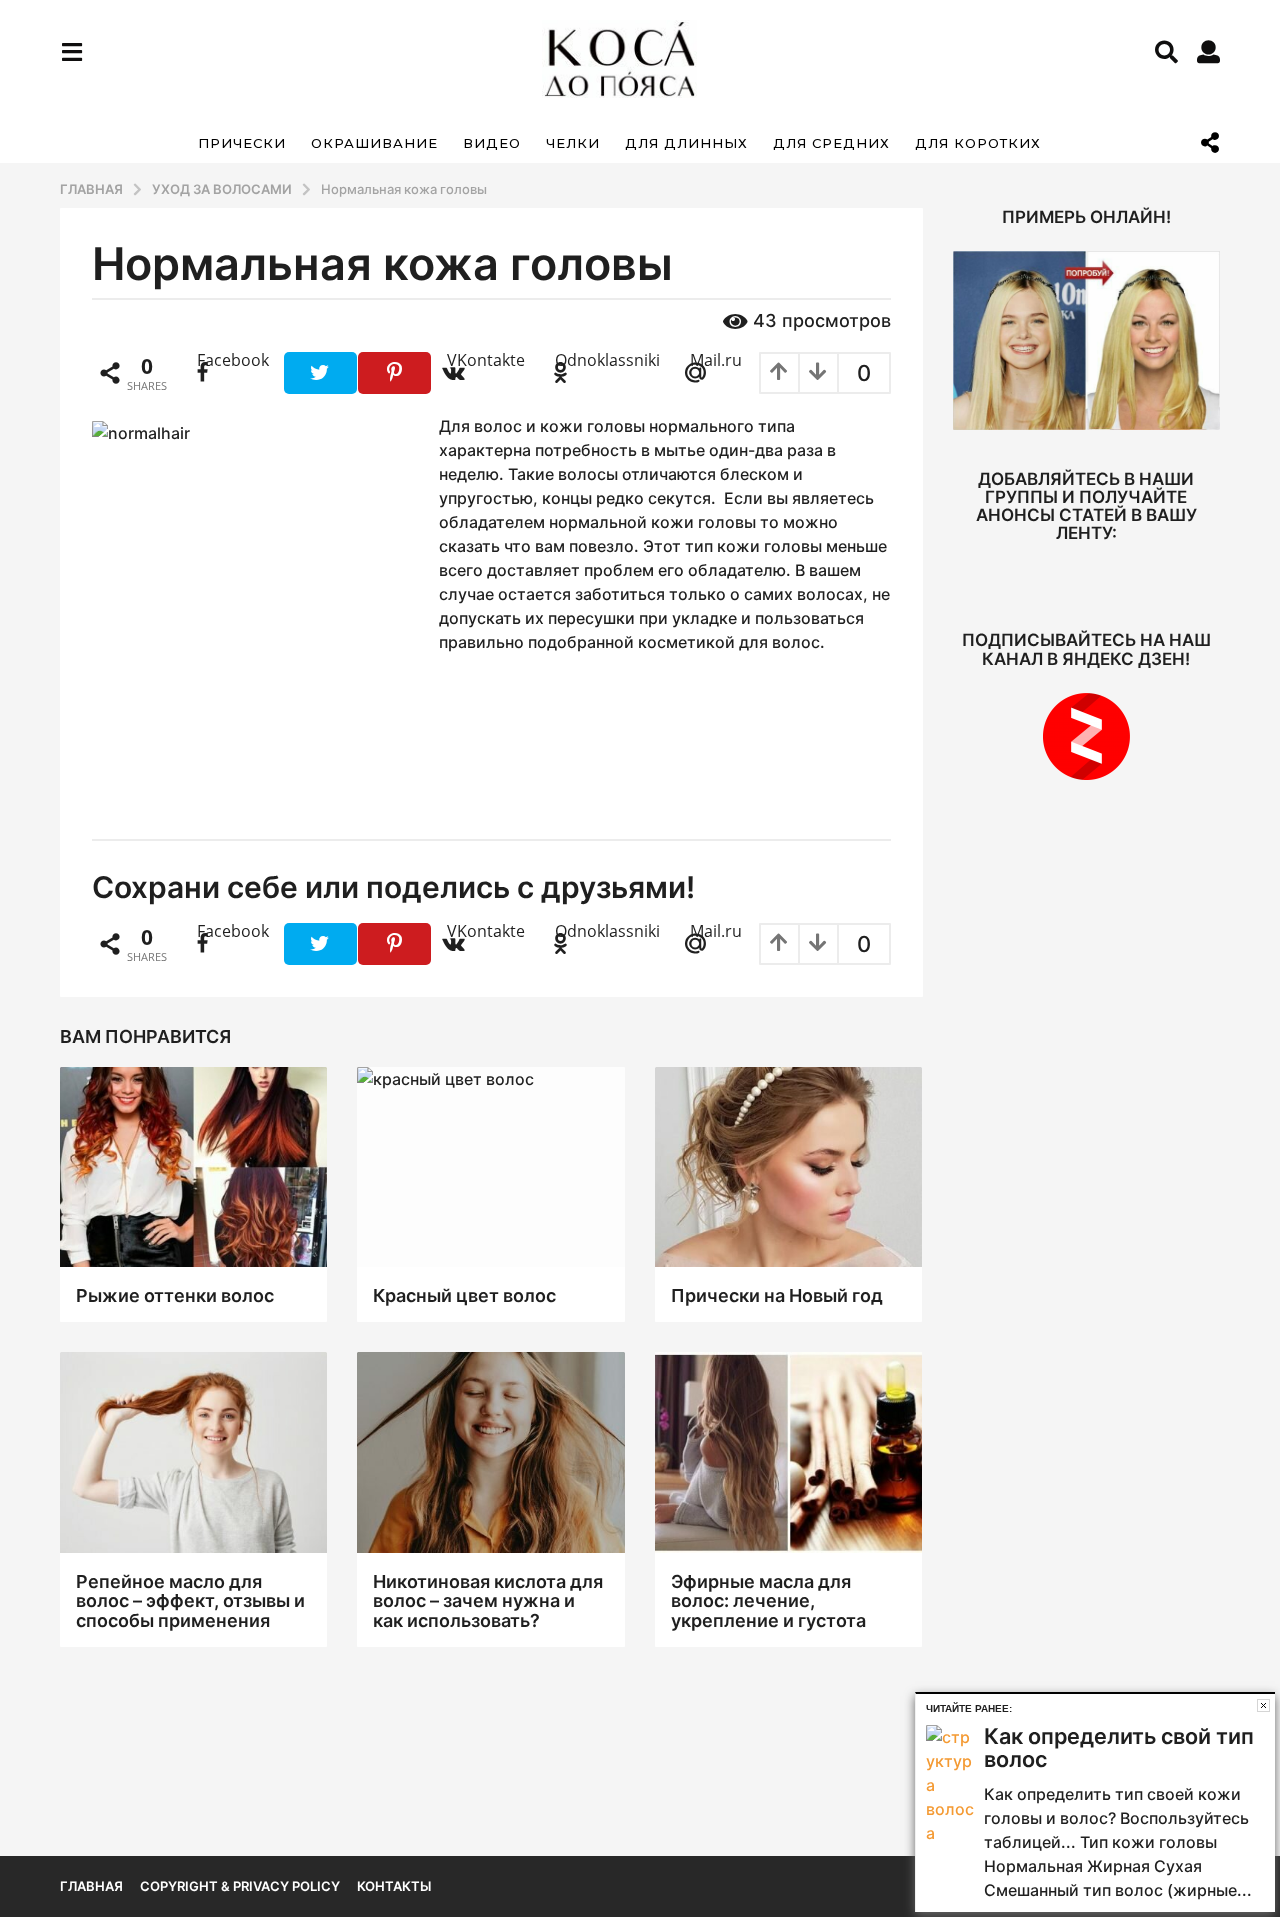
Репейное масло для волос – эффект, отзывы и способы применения (190, 1601)
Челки (573, 143)
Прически (242, 143)
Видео (492, 143)
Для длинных (686, 143)
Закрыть (1263, 1705)
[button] (71, 52)
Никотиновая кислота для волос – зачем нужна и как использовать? (488, 1601)
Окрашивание (374, 143)
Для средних (831, 143)
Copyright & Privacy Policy (240, 1886)
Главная (91, 1886)
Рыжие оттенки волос (175, 1295)
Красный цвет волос (464, 1295)
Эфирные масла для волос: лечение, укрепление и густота (768, 1601)
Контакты (394, 1886)
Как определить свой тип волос (1119, 1747)
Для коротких (978, 143)
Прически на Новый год (777, 1295)
